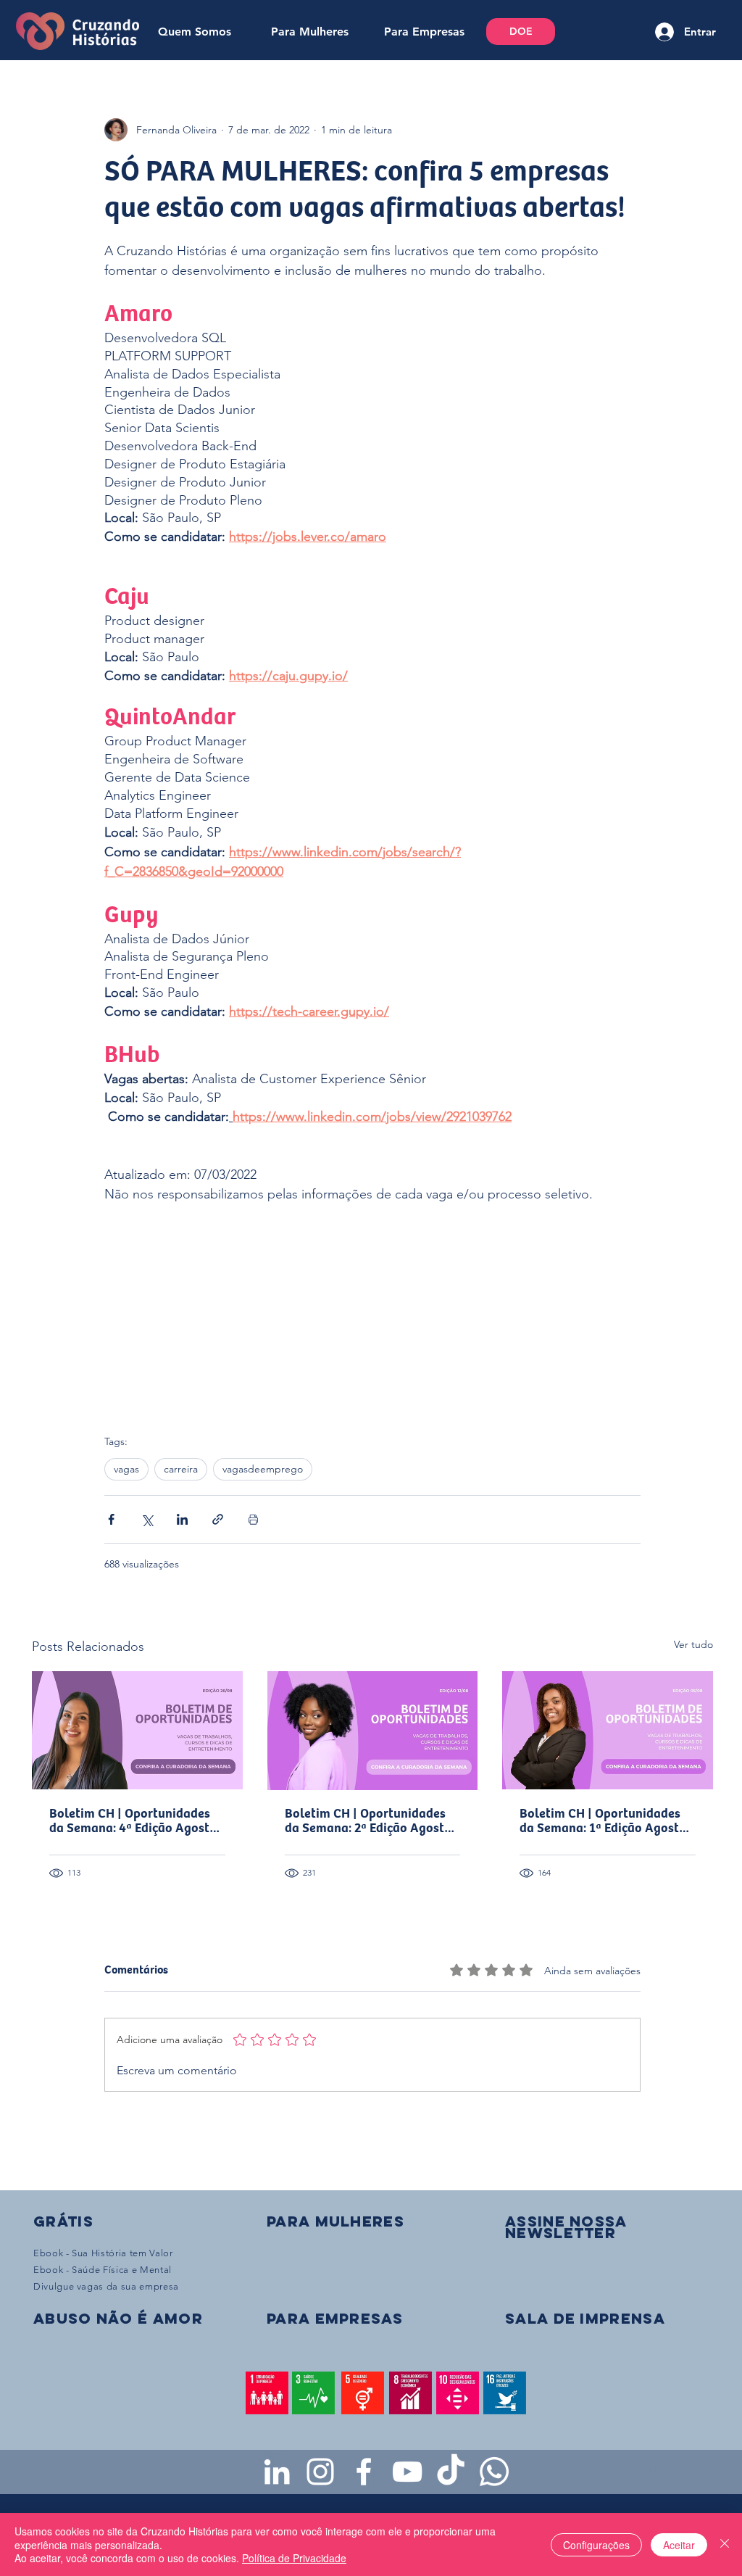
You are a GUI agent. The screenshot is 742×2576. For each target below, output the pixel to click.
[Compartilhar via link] (218, 1519)
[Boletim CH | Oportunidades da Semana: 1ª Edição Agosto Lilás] (608, 1730)
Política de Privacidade (294, 2558)
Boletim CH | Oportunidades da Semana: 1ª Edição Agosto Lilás (603, 1821)
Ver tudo (693, 1644)
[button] (566, 2227)
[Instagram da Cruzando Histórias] (320, 2472)
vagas (126, 1469)
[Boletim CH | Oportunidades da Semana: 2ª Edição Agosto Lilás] (373, 1731)
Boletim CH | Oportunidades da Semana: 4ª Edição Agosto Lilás (133, 1821)
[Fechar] (725, 2544)
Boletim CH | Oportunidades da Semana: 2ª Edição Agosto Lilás (368, 1821)
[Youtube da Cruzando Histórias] (407, 2472)
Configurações (596, 2545)
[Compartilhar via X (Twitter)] (147, 1519)
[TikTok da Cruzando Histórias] (451, 2472)
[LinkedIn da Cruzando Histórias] (277, 2472)
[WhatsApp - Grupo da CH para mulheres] (494, 2472)
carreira (181, 1469)
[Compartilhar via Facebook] (111, 1519)
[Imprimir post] (253, 1519)
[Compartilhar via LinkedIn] (182, 1519)
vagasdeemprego (263, 1469)
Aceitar (679, 2545)
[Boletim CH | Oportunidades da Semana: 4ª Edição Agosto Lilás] (137, 1730)
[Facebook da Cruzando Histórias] (364, 2472)
